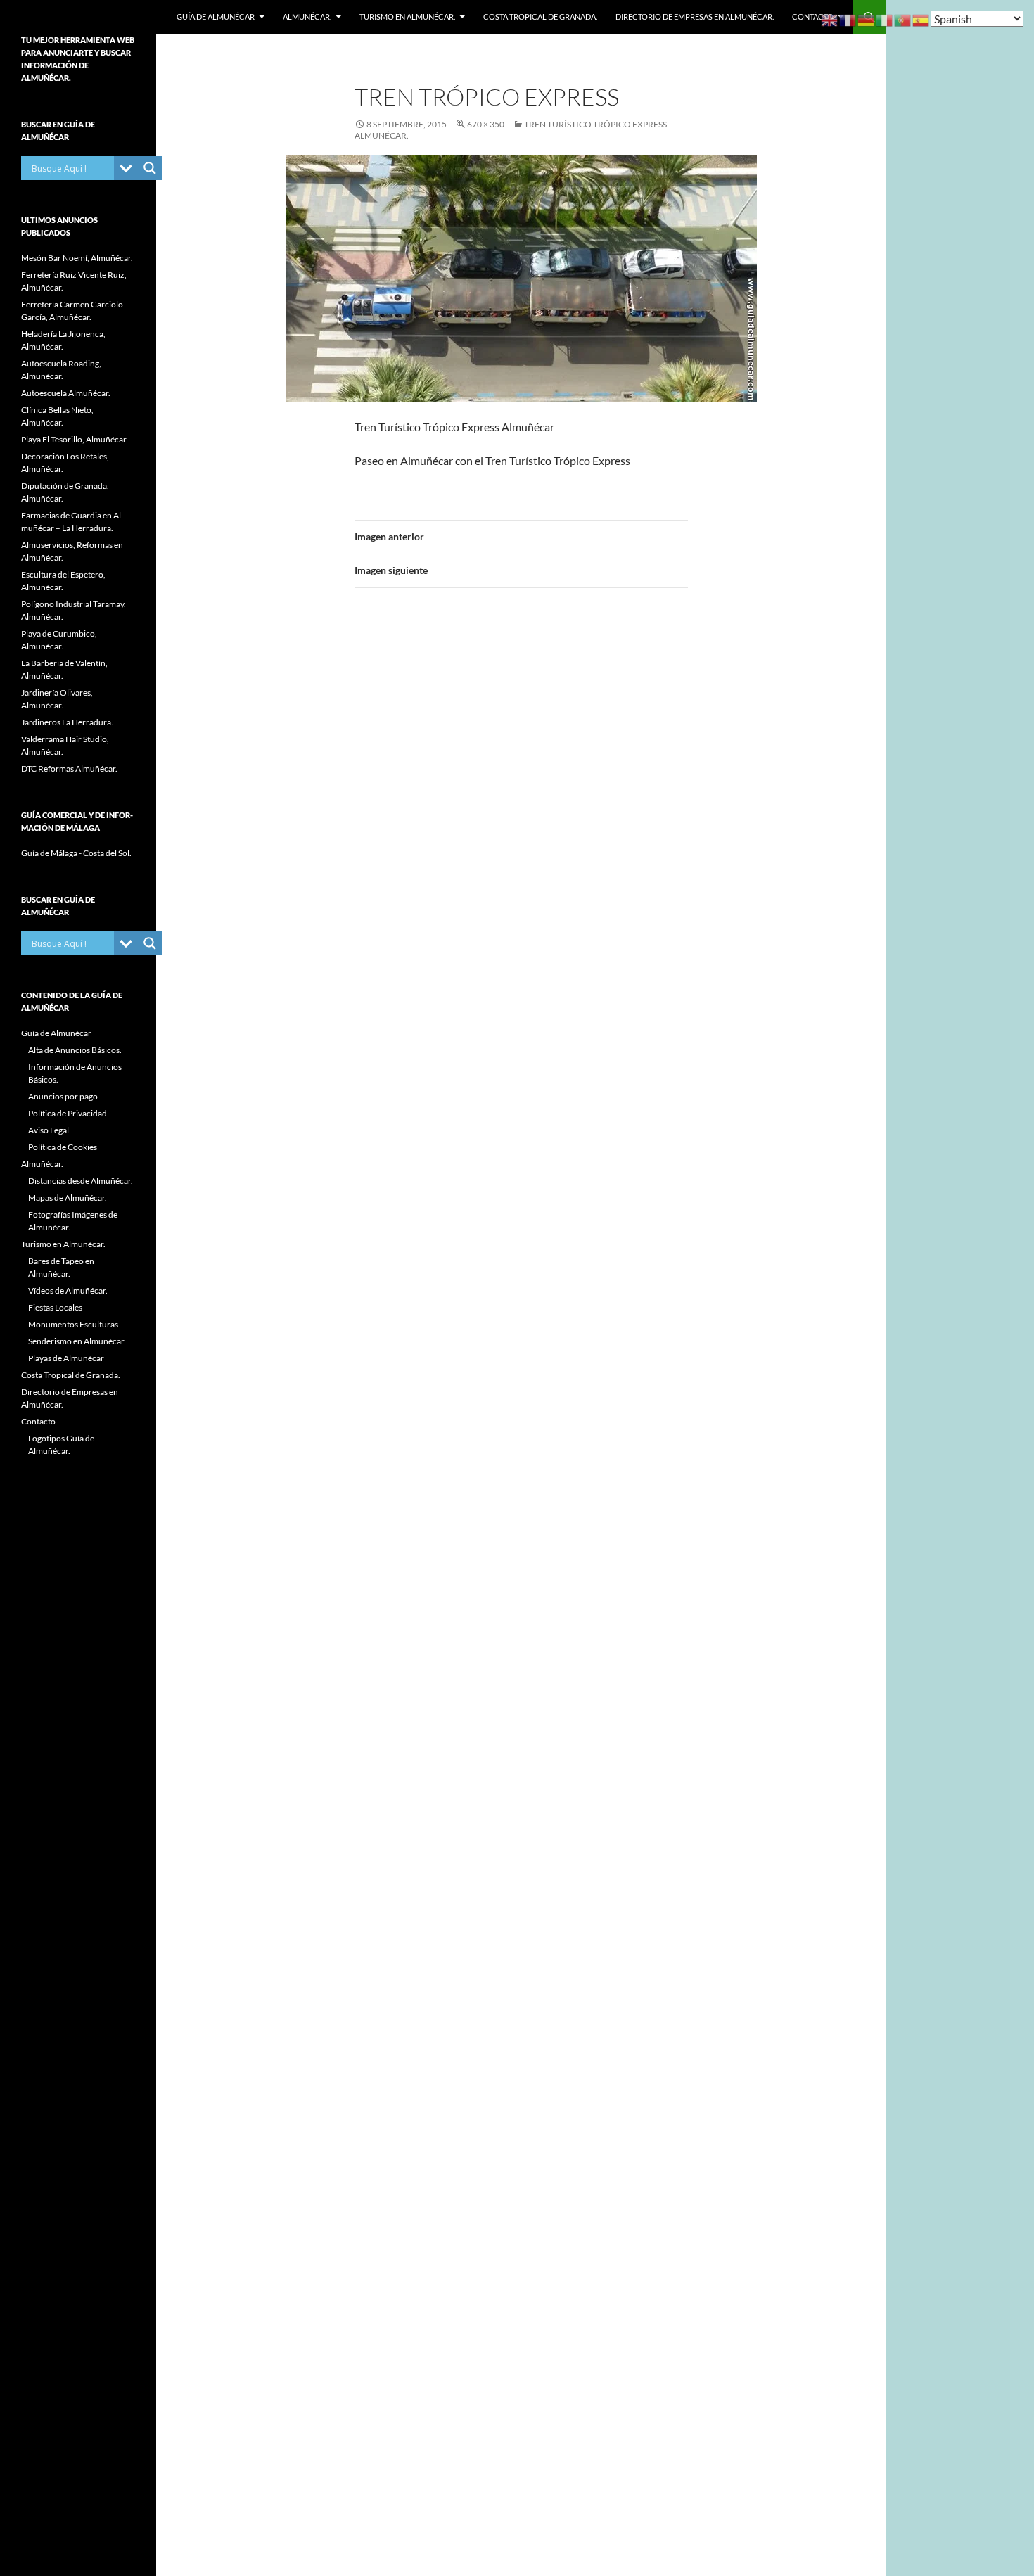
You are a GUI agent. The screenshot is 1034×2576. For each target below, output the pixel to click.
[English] (830, 19)
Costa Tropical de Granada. (540, 17)
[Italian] (885, 19)
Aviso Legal (49, 1130)
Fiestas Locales (55, 1307)
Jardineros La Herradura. (67, 722)
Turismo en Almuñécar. (407, 17)
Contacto (813, 17)
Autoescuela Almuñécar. (66, 393)
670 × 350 (486, 124)
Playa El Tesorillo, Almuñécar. (75, 439)
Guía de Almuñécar (216, 17)
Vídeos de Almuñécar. (68, 1290)
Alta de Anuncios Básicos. (75, 1050)
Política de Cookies (63, 1147)
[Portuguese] (903, 19)
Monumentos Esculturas (73, 1324)
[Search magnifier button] (150, 168)
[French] (848, 19)
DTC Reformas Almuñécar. (69, 769)
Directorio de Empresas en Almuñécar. (695, 17)
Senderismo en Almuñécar (76, 1341)
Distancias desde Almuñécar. (81, 1181)
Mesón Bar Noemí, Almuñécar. (77, 258)
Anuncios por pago (63, 1096)
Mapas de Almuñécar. (68, 1198)
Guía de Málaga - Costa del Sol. (76, 853)
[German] (867, 19)
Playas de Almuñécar (66, 1358)
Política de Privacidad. (69, 1113)
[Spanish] (921, 19)
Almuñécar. (307, 17)
